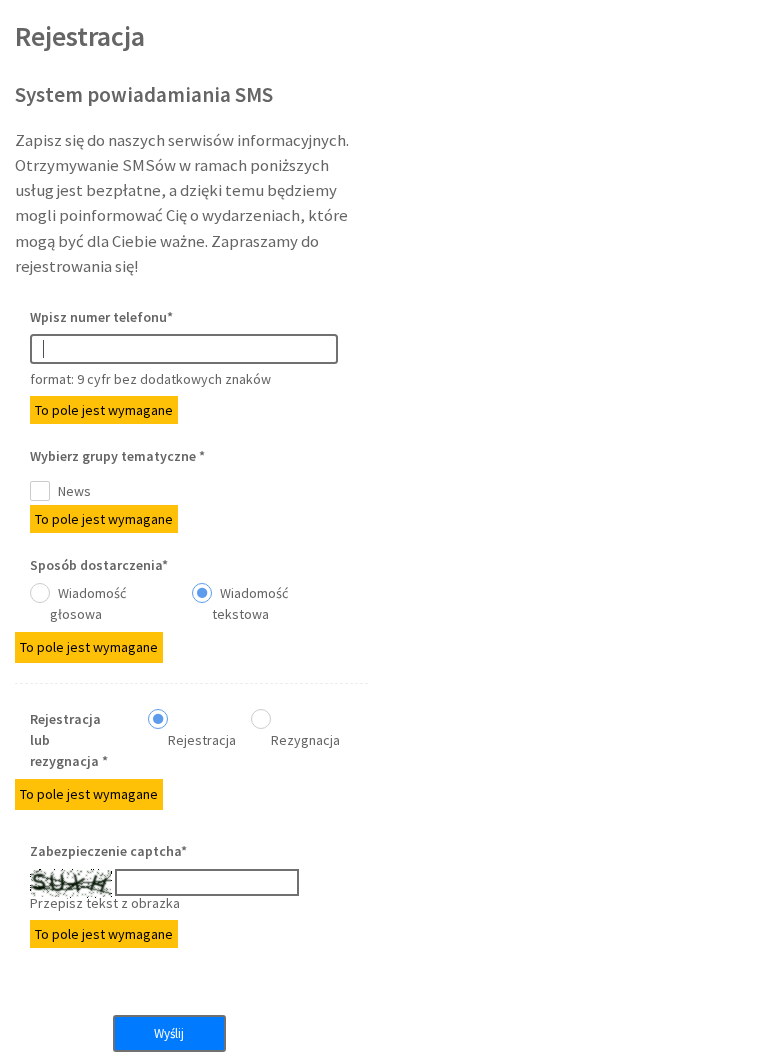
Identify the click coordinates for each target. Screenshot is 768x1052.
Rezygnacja (305, 740)
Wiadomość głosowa (88, 603)
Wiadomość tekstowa (250, 603)
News (73, 491)
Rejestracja (202, 740)
